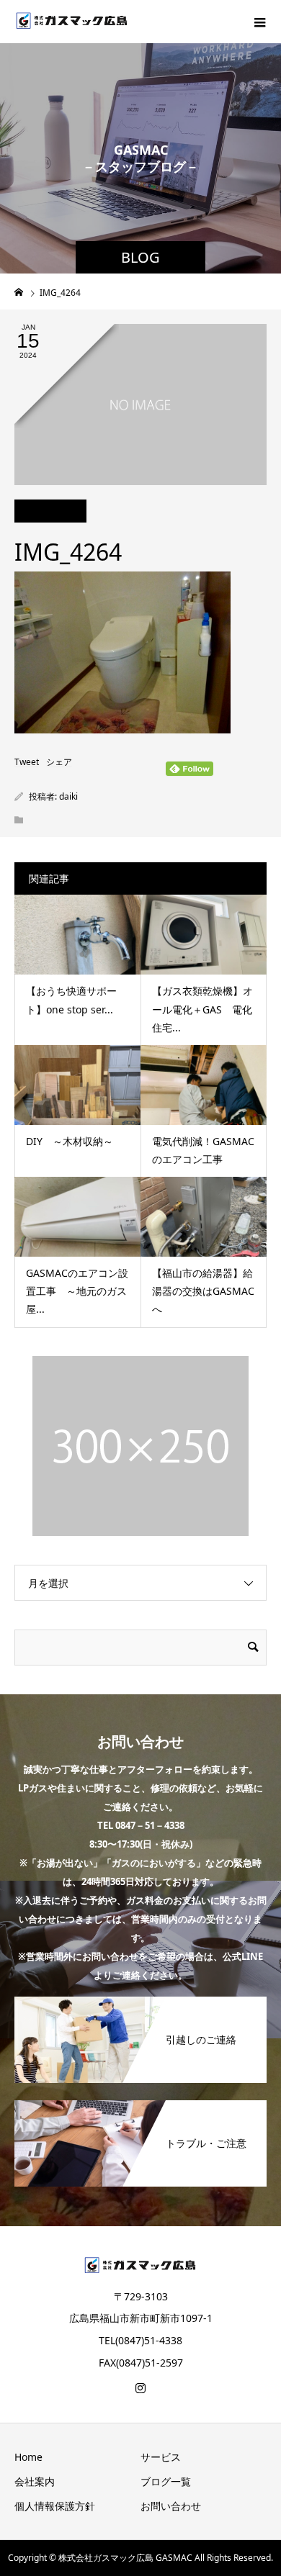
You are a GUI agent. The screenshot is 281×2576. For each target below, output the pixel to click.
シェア (59, 762)
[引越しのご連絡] (140, 2002)
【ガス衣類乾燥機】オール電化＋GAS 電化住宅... (202, 1009)
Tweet (27, 762)
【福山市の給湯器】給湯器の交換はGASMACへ (203, 1291)
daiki (68, 796)
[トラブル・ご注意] (140, 2106)
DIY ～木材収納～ (70, 1141)
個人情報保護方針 (55, 2506)
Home (28, 2457)
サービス (161, 2457)
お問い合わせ (171, 2506)
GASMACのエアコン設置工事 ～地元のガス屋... (77, 1291)
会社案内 (35, 2481)
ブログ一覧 (166, 2481)
